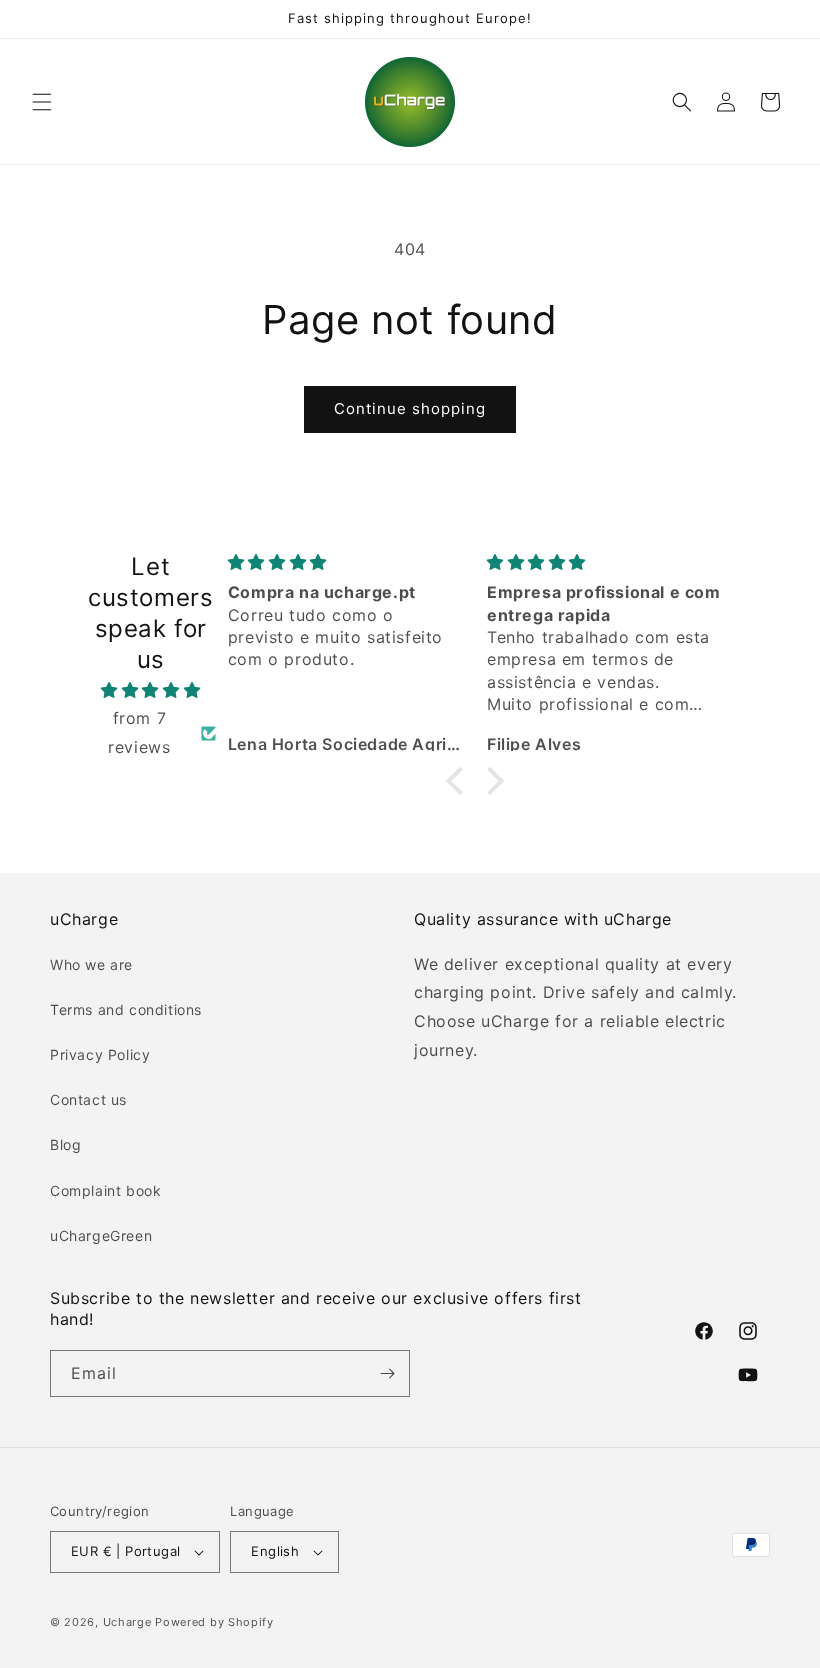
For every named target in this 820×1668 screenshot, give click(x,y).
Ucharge (127, 1622)
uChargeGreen (101, 1235)
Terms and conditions (126, 1009)
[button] (42, 102)
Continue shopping (410, 408)
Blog (65, 1144)
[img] (151, 690)
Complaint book (105, 1190)
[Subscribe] (387, 1373)
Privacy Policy (100, 1054)
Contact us (88, 1099)
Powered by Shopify (214, 1622)
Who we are (91, 964)
